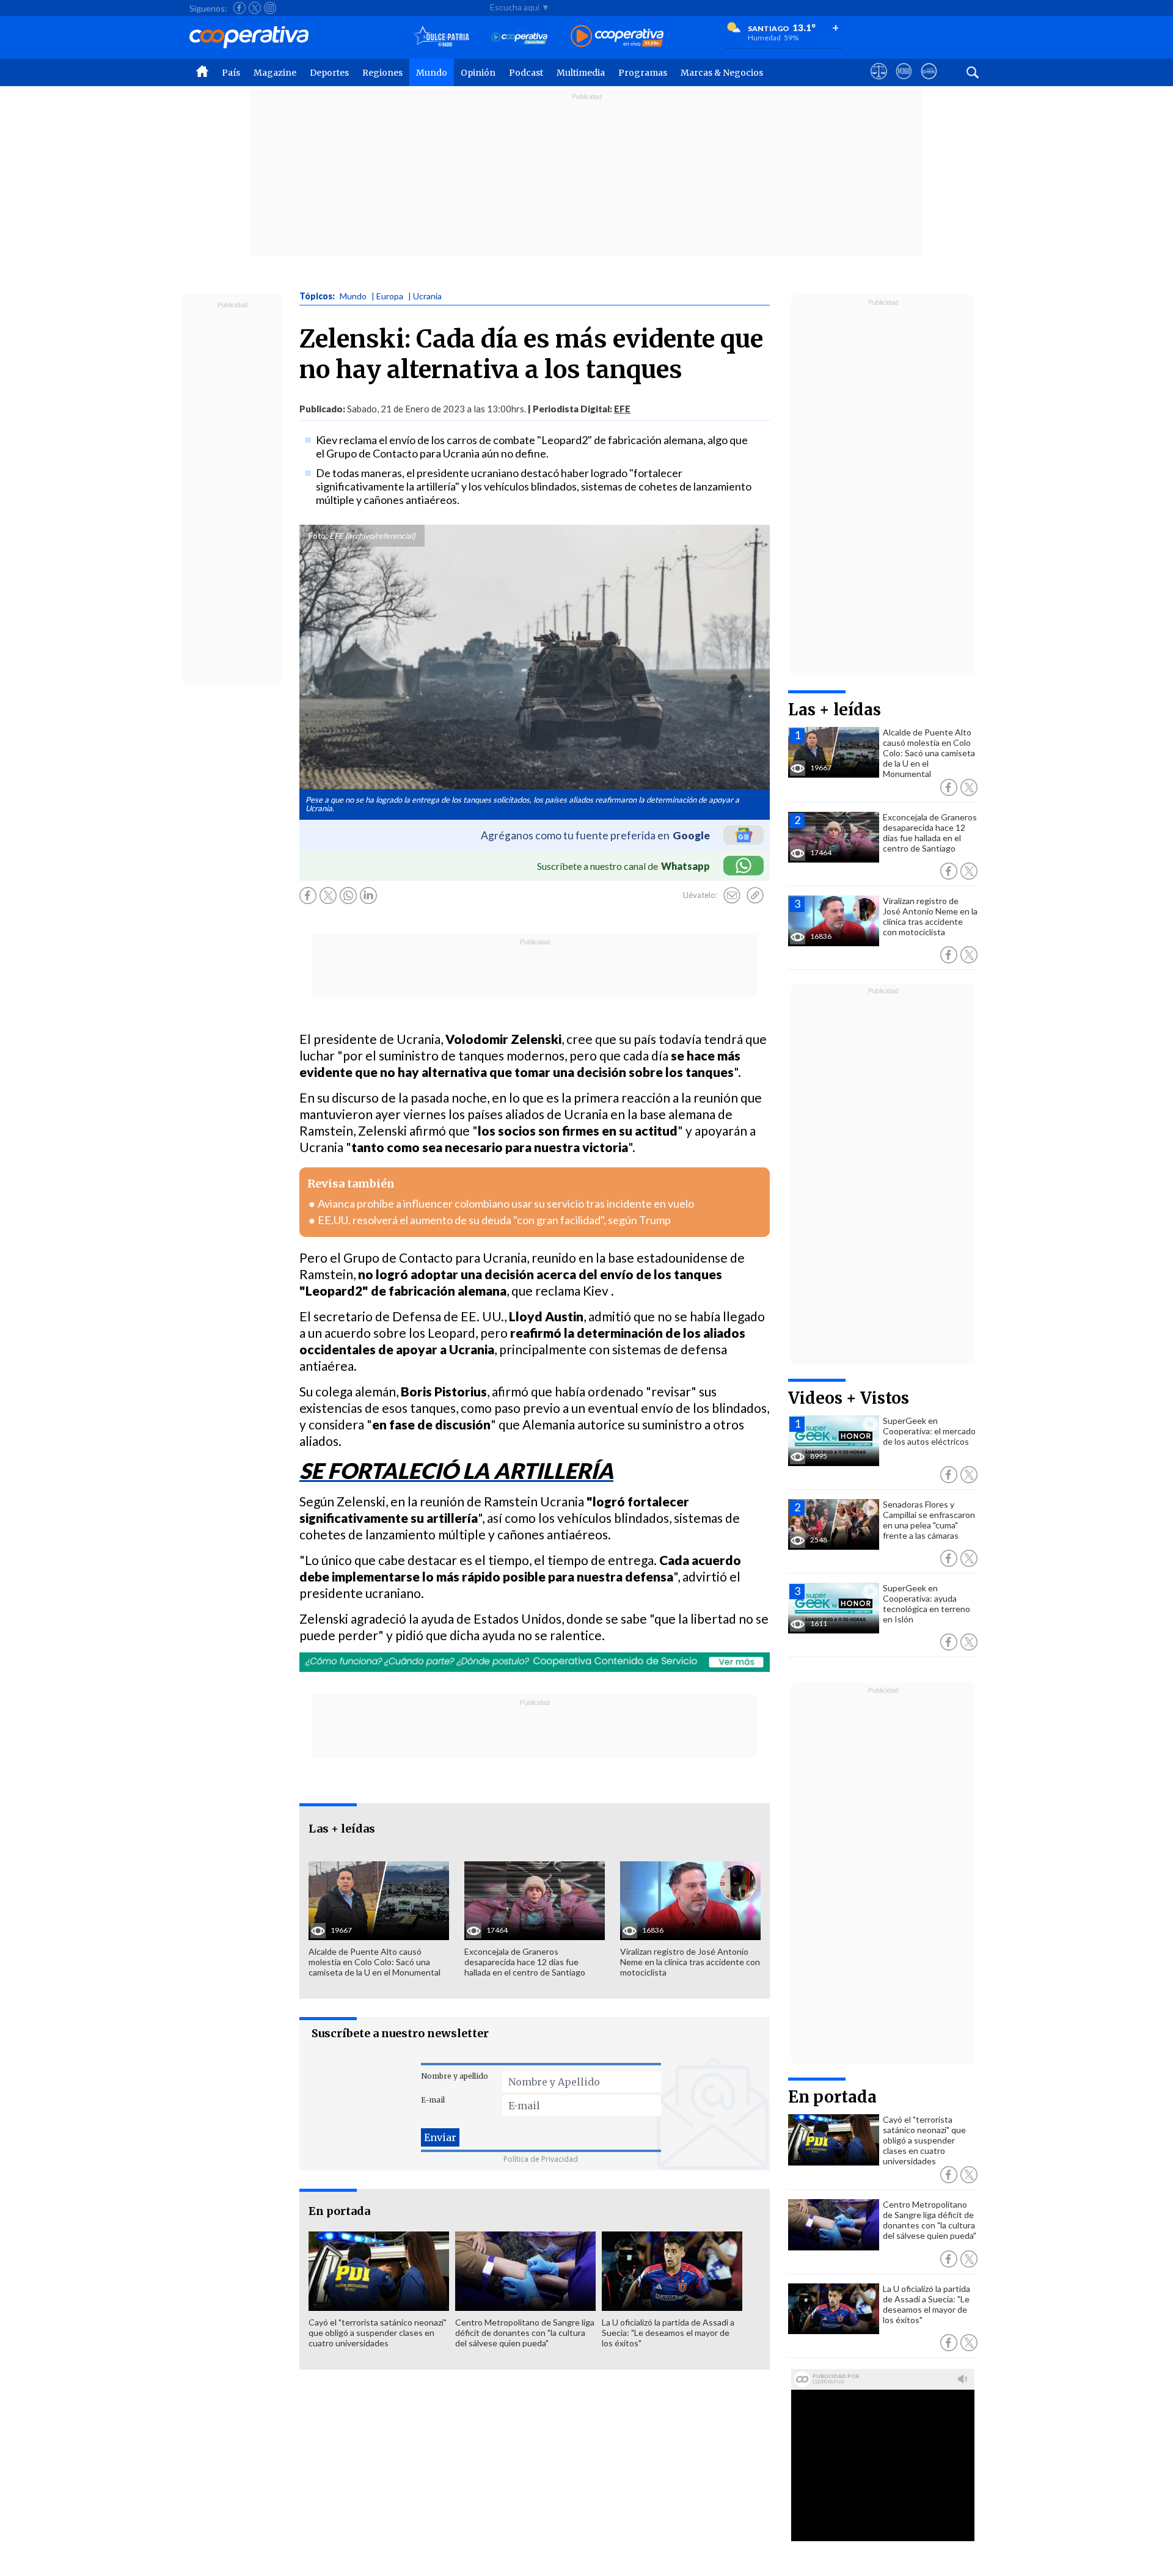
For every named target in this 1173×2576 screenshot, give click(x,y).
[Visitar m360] (904, 82)
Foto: (318, 536)
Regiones (382, 73)
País (231, 73)
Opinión (478, 73)
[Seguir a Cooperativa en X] (255, 8)
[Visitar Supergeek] (929, 82)
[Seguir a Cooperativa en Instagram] (270, 8)
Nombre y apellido (455, 2076)
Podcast (526, 73)
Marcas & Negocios (722, 73)
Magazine (275, 73)
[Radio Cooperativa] (617, 37)
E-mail (433, 2100)
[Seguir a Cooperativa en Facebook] (239, 8)
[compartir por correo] (732, 896)
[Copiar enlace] (755, 896)
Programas (643, 73)
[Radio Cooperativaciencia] (520, 37)
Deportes (329, 73)
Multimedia (581, 73)
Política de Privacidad (541, 2159)
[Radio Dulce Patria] (441, 37)
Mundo (432, 73)
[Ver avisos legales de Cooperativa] (879, 82)
